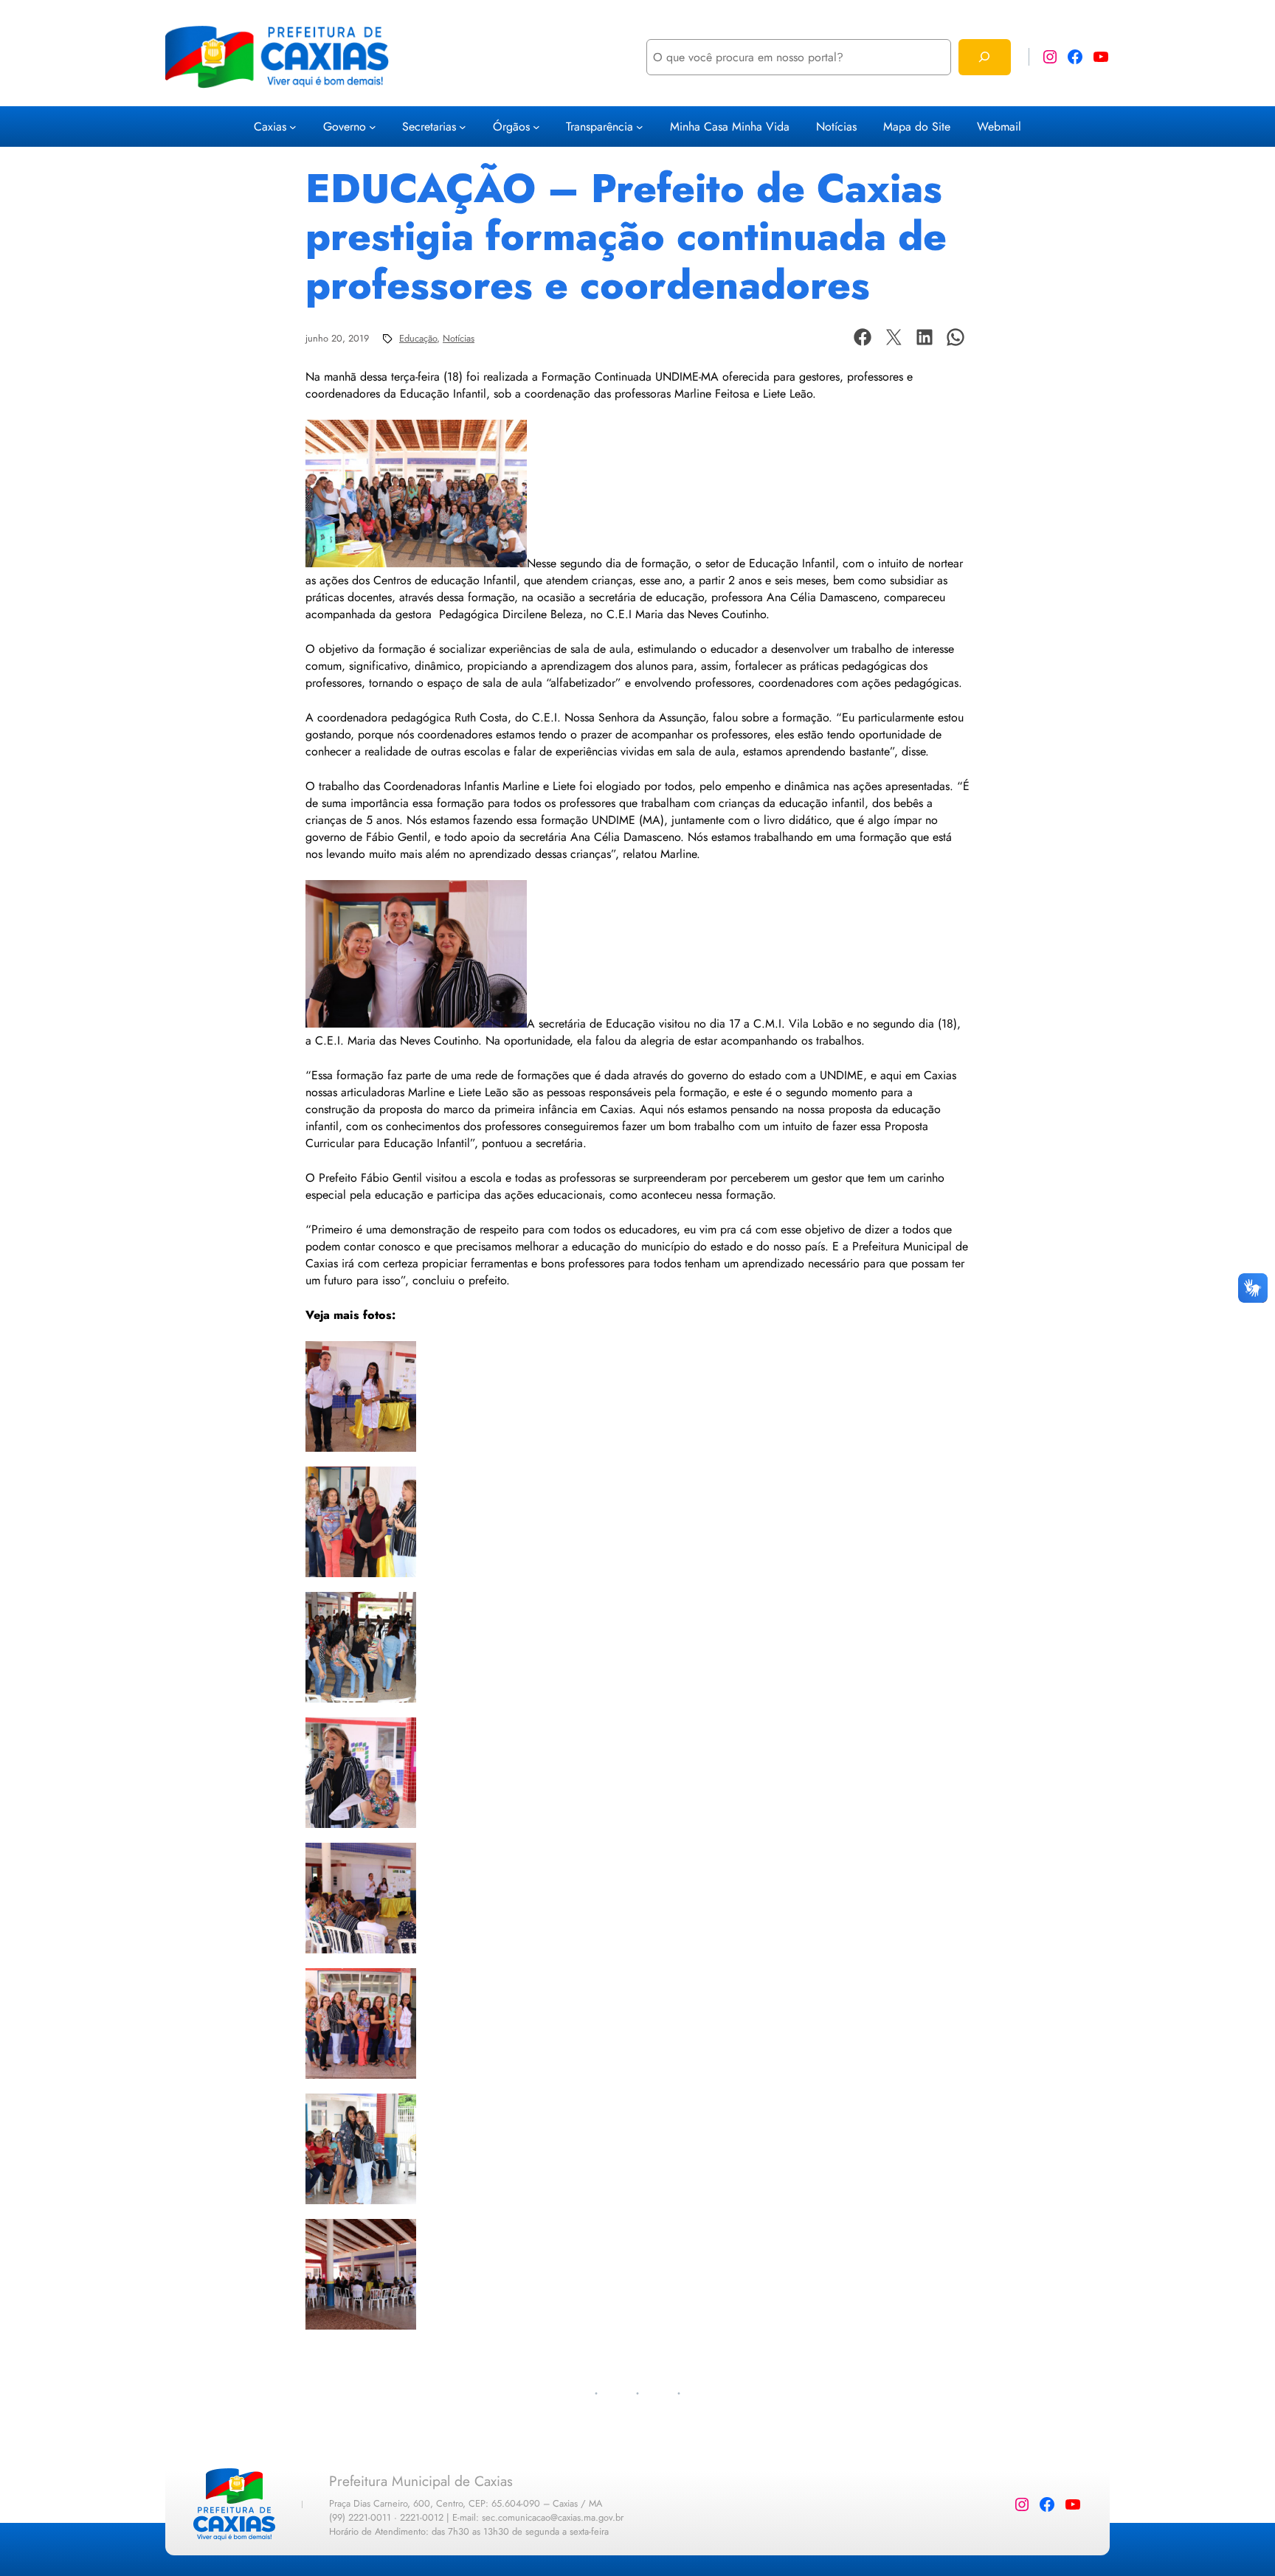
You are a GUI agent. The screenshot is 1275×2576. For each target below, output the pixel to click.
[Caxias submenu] (293, 127)
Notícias (459, 338)
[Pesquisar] (985, 57)
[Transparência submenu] (640, 127)
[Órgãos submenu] (536, 127)
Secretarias (429, 127)
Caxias (270, 127)
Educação (418, 338)
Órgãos (511, 127)
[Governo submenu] (373, 127)
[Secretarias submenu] (463, 127)
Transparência (600, 127)
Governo (345, 127)
